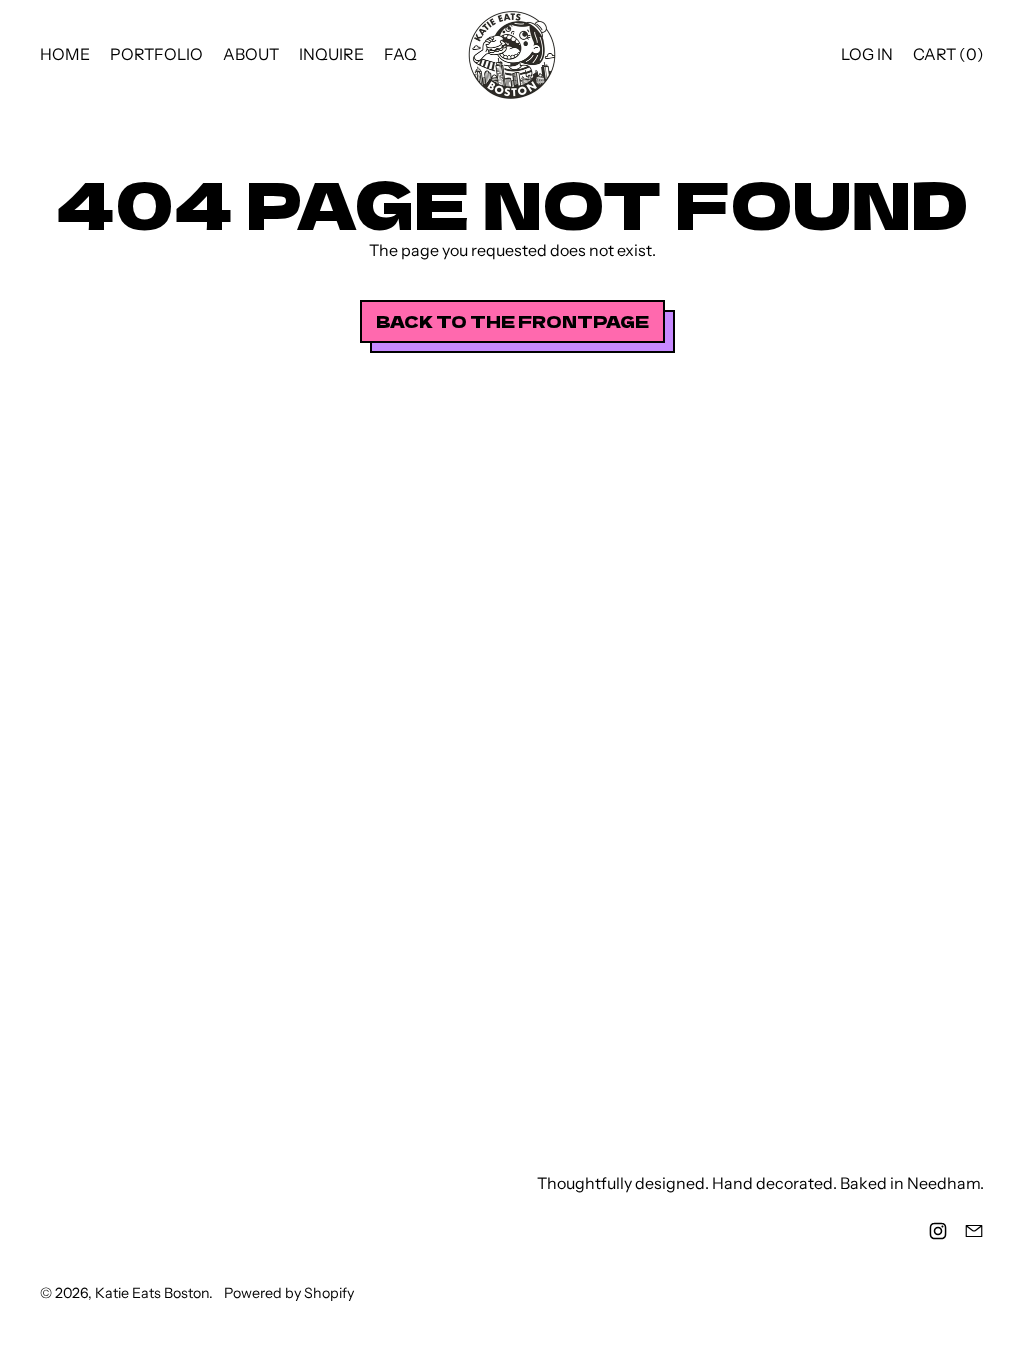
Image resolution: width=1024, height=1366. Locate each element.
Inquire (331, 54)
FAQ (400, 54)
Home (65, 54)
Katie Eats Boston (152, 1293)
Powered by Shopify (289, 1293)
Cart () (948, 58)
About (251, 54)
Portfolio (156, 54)
